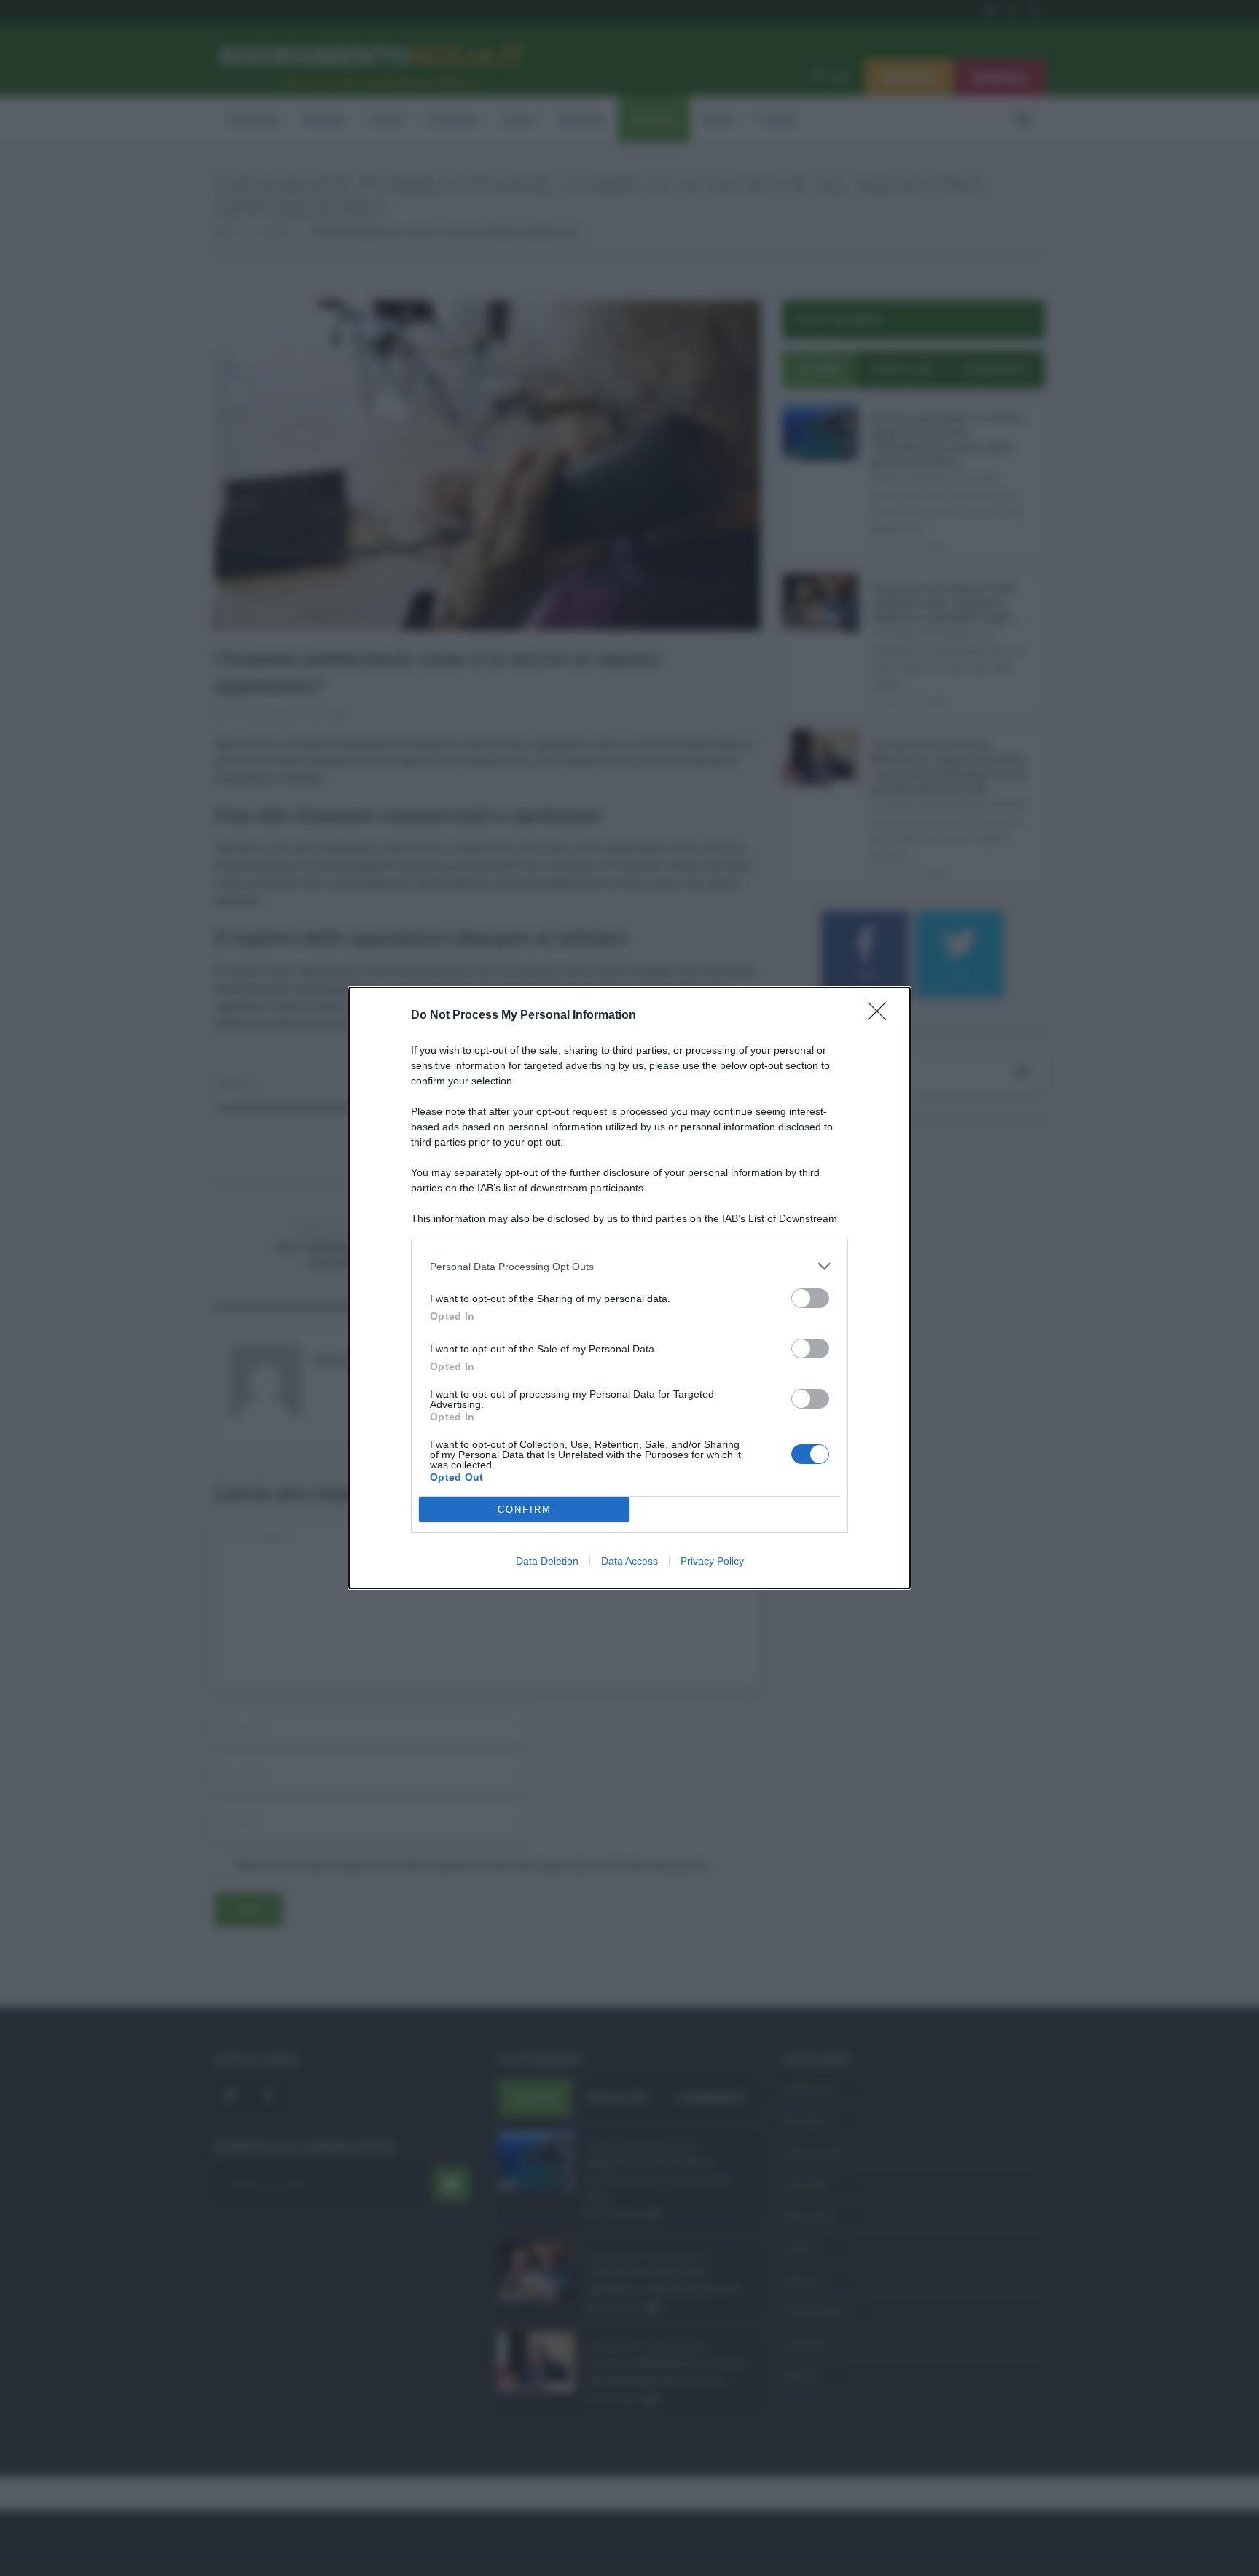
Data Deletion (547, 1561)
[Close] (882, 1016)
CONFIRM (525, 1510)
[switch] (810, 1298)
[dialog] (629, 1288)
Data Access (629, 1561)
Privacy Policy (712, 1561)
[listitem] (629, 1266)
